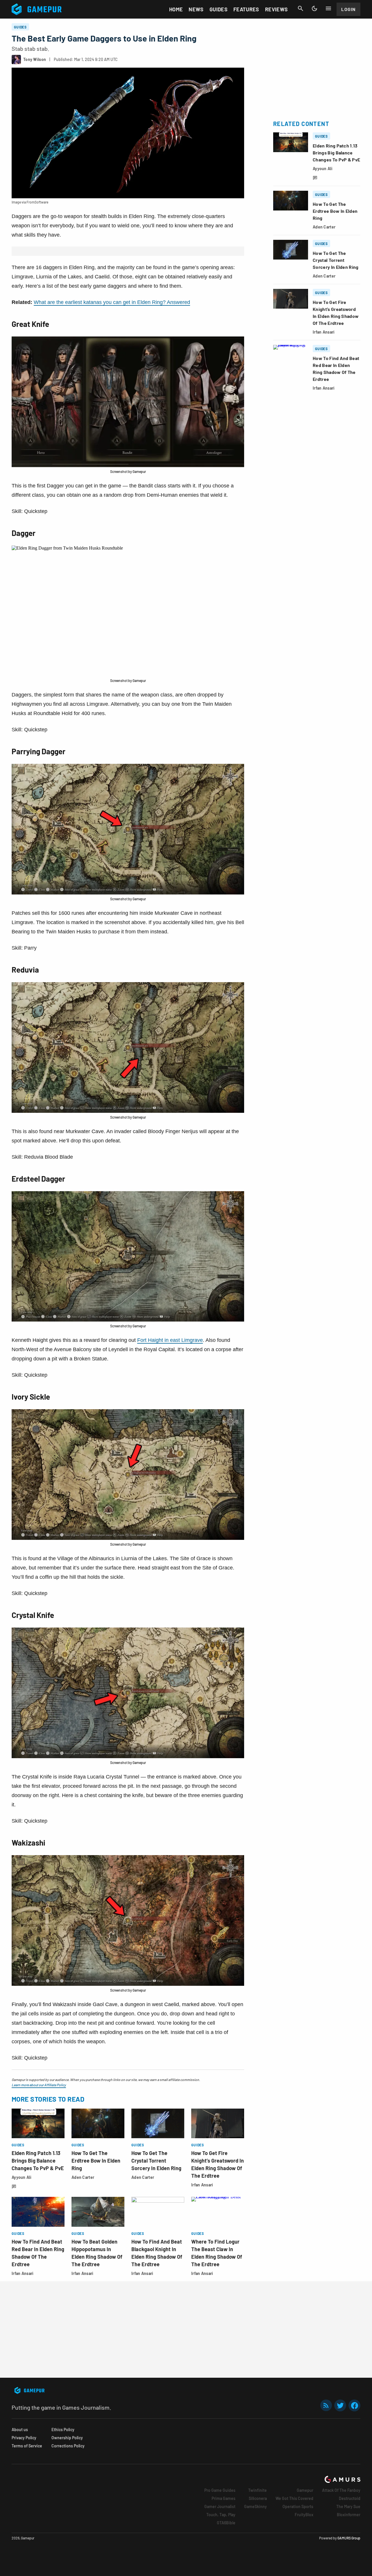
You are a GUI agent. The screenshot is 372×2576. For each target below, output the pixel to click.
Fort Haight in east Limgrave (170, 1340)
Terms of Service (27, 2446)
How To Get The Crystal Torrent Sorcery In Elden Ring (156, 2161)
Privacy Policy (24, 2438)
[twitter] (340, 2405)
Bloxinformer (349, 2515)
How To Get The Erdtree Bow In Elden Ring (96, 2161)
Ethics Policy (63, 2430)
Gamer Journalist (220, 2506)
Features (246, 9)
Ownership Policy (67, 2438)
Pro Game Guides (220, 2490)
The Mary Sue (348, 2506)
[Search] (301, 8)
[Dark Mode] (314, 8)
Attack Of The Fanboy (341, 2490)
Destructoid (350, 2498)
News (196, 9)
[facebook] (354, 2405)
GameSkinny (255, 2506)
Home (176, 9)
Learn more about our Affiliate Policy (39, 2085)
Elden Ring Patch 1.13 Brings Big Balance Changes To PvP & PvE (38, 2161)
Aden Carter (83, 2177)
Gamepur (305, 2490)
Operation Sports (298, 2506)
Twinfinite (257, 2490)
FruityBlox (304, 2515)
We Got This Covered (294, 2498)
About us (20, 2430)
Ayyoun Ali (22, 2177)
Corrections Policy (68, 2446)
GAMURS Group (349, 2538)
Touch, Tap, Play (221, 2515)
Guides (219, 9)
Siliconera (258, 2498)
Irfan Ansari (202, 2185)
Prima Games (223, 2498)
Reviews (277, 9)
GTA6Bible (226, 2523)
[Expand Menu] (328, 8)
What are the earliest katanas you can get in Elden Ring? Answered (112, 302)
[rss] (326, 2405)
